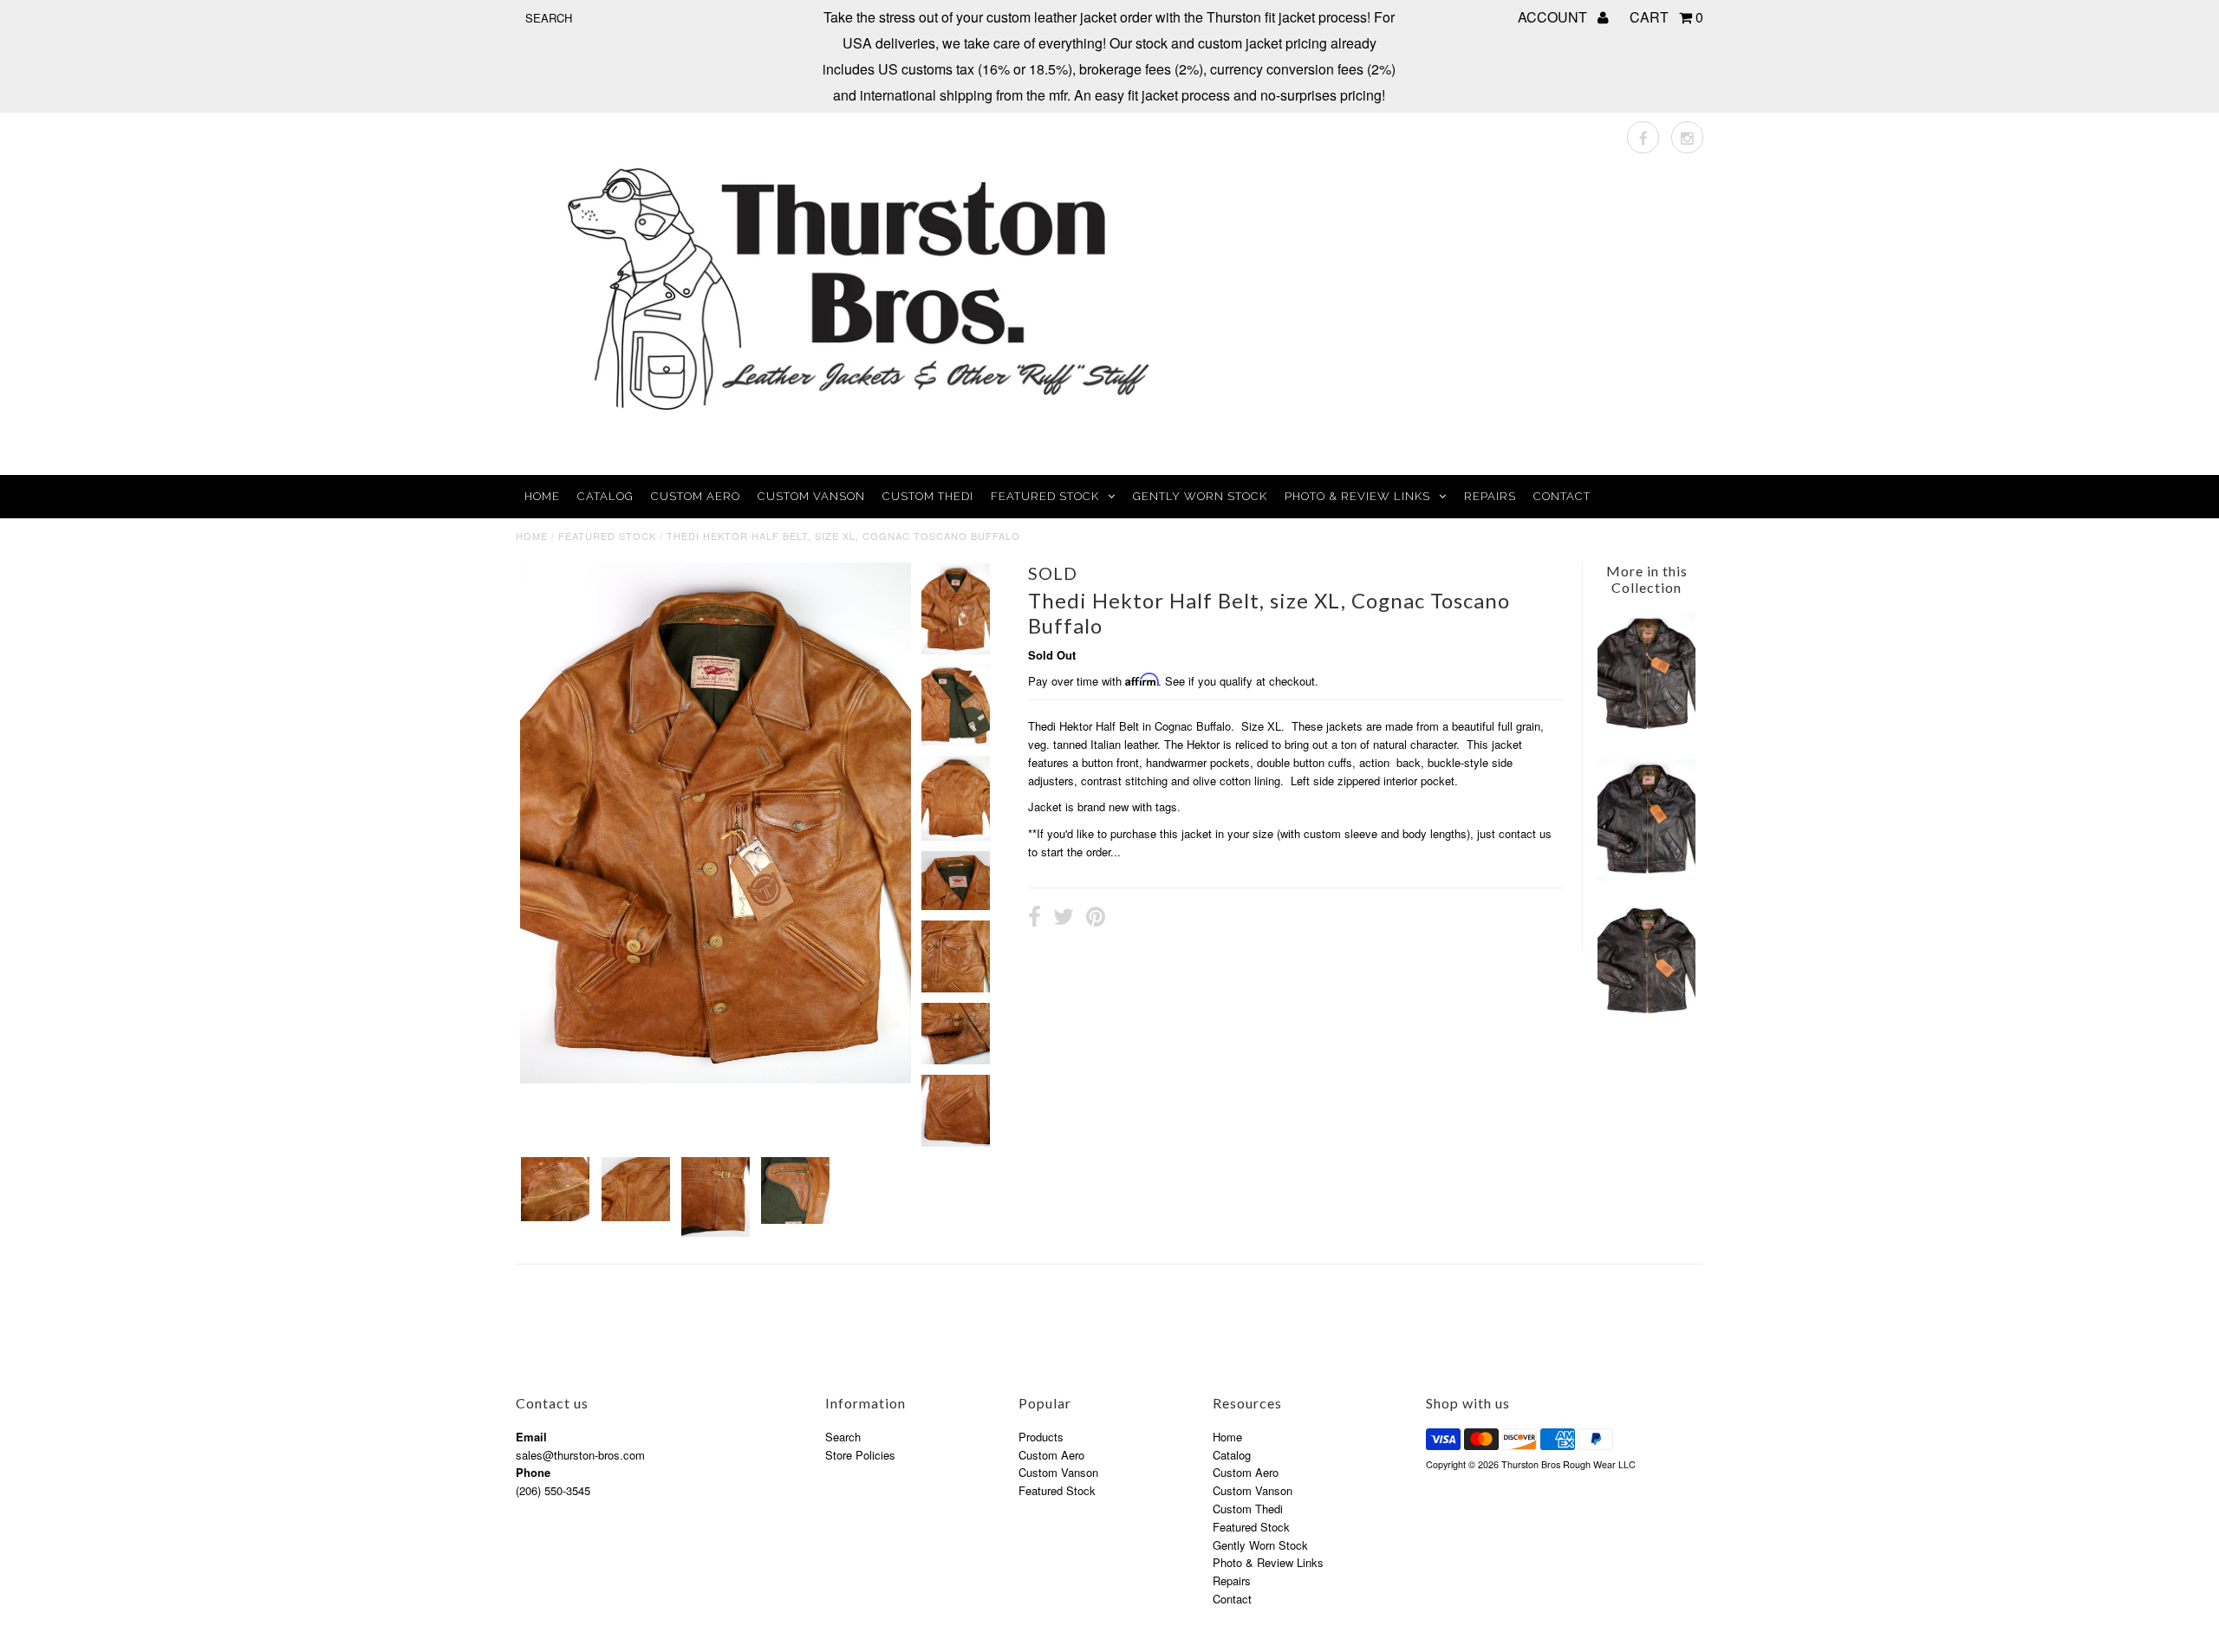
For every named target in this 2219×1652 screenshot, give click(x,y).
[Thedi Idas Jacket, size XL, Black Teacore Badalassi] (1646, 876)
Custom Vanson (811, 496)
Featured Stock (1045, 496)
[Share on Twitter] (1064, 919)
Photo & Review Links (1357, 496)
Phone (533, 1472)
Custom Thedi (928, 496)
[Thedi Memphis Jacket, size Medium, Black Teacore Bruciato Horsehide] (1646, 1016)
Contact (1562, 496)
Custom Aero (696, 496)
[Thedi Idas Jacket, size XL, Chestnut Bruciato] (1646, 732)
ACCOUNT (1554, 17)
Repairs (1490, 496)
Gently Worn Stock (1200, 496)
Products (1041, 1437)
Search (843, 1437)
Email (531, 1437)
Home (542, 496)
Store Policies (860, 1455)
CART (1666, 17)
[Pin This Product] (1096, 919)
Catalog (605, 496)
